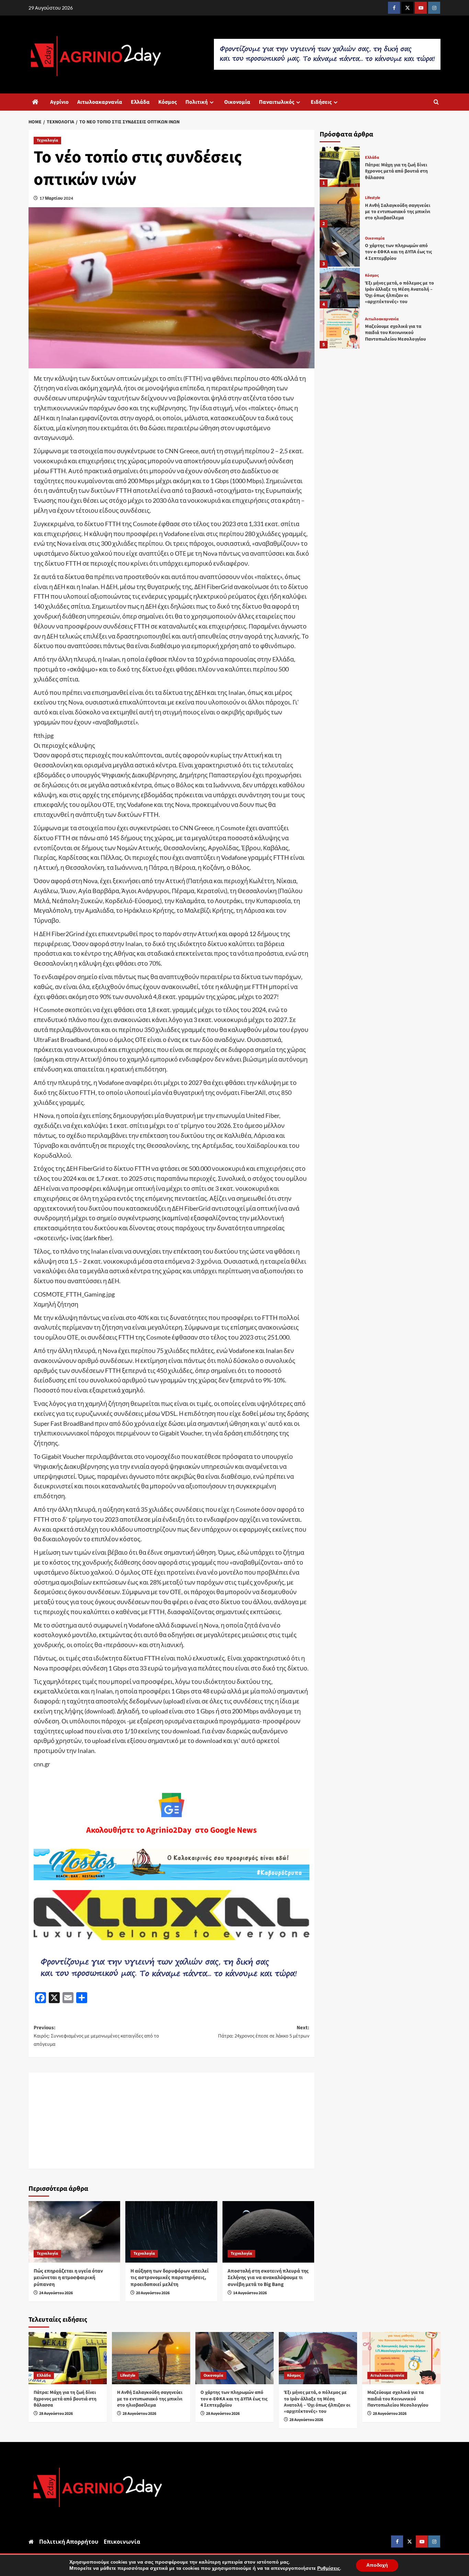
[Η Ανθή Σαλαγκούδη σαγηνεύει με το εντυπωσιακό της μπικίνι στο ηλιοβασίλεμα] (340, 207)
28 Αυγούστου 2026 (56, 2414)
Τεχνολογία (47, 140)
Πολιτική (197, 102)
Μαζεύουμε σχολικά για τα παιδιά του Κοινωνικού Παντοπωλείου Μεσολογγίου (395, 333)
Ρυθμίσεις (329, 2568)
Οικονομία (237, 102)
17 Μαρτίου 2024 (56, 198)
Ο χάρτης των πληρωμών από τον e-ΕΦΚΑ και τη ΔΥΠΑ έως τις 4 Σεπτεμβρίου (398, 252)
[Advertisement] (171, 2121)
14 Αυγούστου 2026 (250, 2293)
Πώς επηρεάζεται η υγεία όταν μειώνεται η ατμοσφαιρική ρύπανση (68, 2278)
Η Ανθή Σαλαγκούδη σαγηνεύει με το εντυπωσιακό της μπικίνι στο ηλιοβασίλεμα (398, 212)
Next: (264, 2032)
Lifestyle (373, 198)
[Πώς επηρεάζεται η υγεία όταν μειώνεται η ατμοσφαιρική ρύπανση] (74, 2232)
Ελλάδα (140, 102)
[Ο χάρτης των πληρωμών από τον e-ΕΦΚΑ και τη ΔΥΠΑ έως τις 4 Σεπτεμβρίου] (340, 248)
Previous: (96, 2036)
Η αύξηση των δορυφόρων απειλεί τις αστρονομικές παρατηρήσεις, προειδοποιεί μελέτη (170, 2278)
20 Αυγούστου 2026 (153, 2293)
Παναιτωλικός (277, 102)
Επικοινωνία (122, 2541)
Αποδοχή (377, 2565)
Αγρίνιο (59, 102)
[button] (436, 102)
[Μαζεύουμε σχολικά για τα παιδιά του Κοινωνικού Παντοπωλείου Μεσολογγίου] (340, 328)
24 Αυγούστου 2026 (56, 2293)
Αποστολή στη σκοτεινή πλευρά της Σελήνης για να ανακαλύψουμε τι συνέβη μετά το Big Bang (268, 2278)
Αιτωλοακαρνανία (100, 102)
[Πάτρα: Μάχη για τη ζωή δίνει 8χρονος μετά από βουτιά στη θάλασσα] (340, 167)
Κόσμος (168, 102)
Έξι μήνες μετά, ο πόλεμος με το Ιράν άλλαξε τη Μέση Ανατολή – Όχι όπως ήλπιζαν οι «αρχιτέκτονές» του (399, 293)
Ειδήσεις (321, 102)
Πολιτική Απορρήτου (69, 2541)
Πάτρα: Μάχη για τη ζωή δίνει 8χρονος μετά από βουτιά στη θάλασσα (396, 171)
